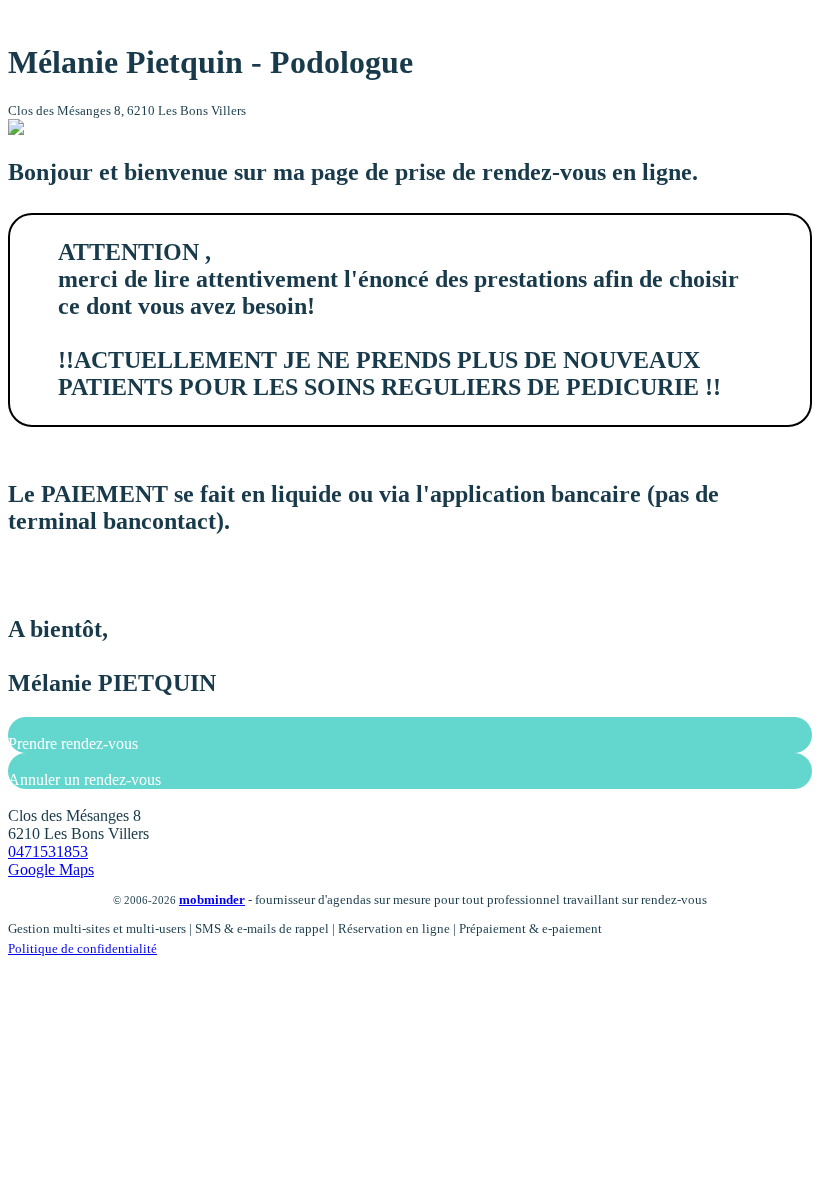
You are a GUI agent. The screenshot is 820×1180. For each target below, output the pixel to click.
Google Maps (51, 869)
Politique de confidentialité (82, 948)
